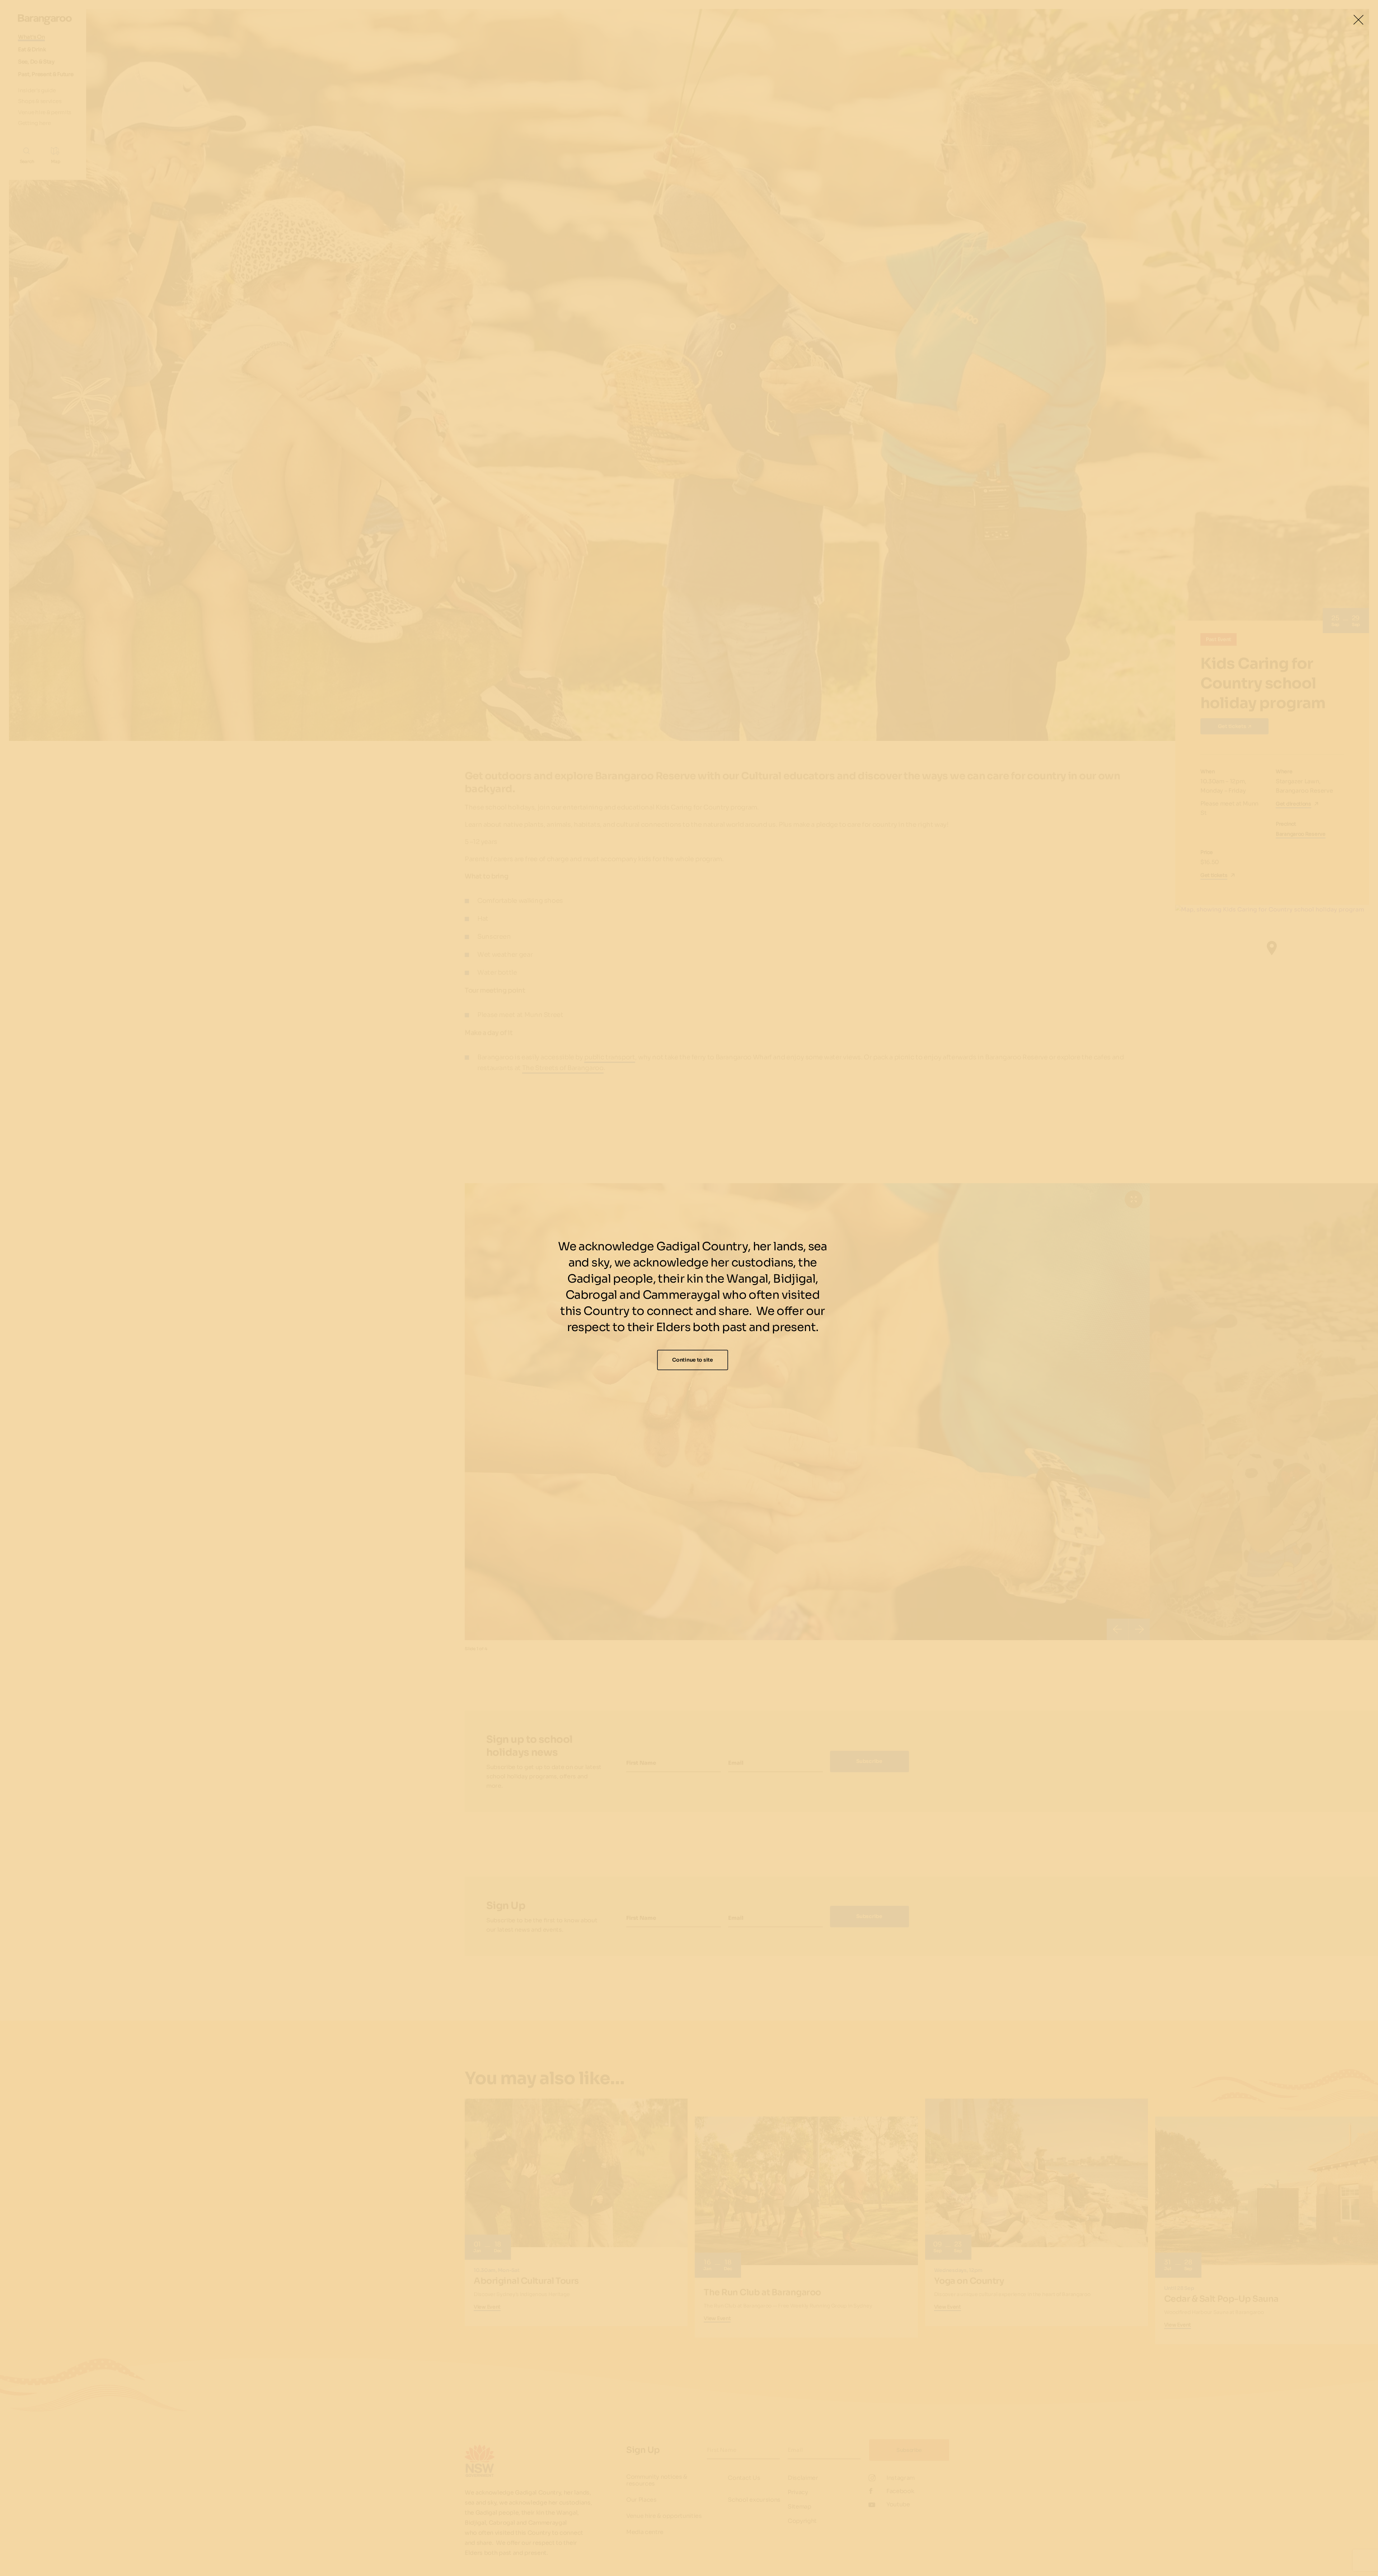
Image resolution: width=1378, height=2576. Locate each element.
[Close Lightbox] (1358, 20)
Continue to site (693, 1360)
